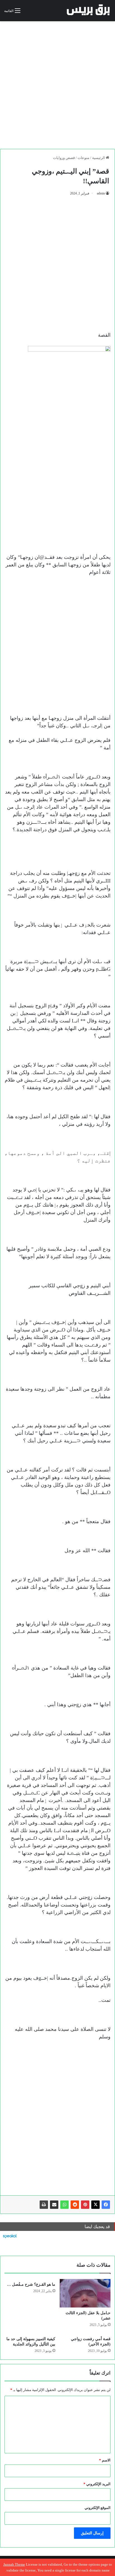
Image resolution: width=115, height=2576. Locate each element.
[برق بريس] (88, 11)
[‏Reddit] (75, 2205)
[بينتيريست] (85, 2205)
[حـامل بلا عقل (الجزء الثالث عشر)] (85, 2293)
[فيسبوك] (106, 2205)
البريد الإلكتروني (97, 2484)
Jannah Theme (14, 2564)
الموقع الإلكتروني (98, 2508)
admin (101, 193)
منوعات (83, 158)
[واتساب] (64, 2205)
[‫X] (95, 2205)
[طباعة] (44, 2205)
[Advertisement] (57, 83)
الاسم (105, 2460)
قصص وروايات (64, 158)
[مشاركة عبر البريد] (54, 2205)
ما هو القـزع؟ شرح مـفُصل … (31, 2284)
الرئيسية (99, 158)
